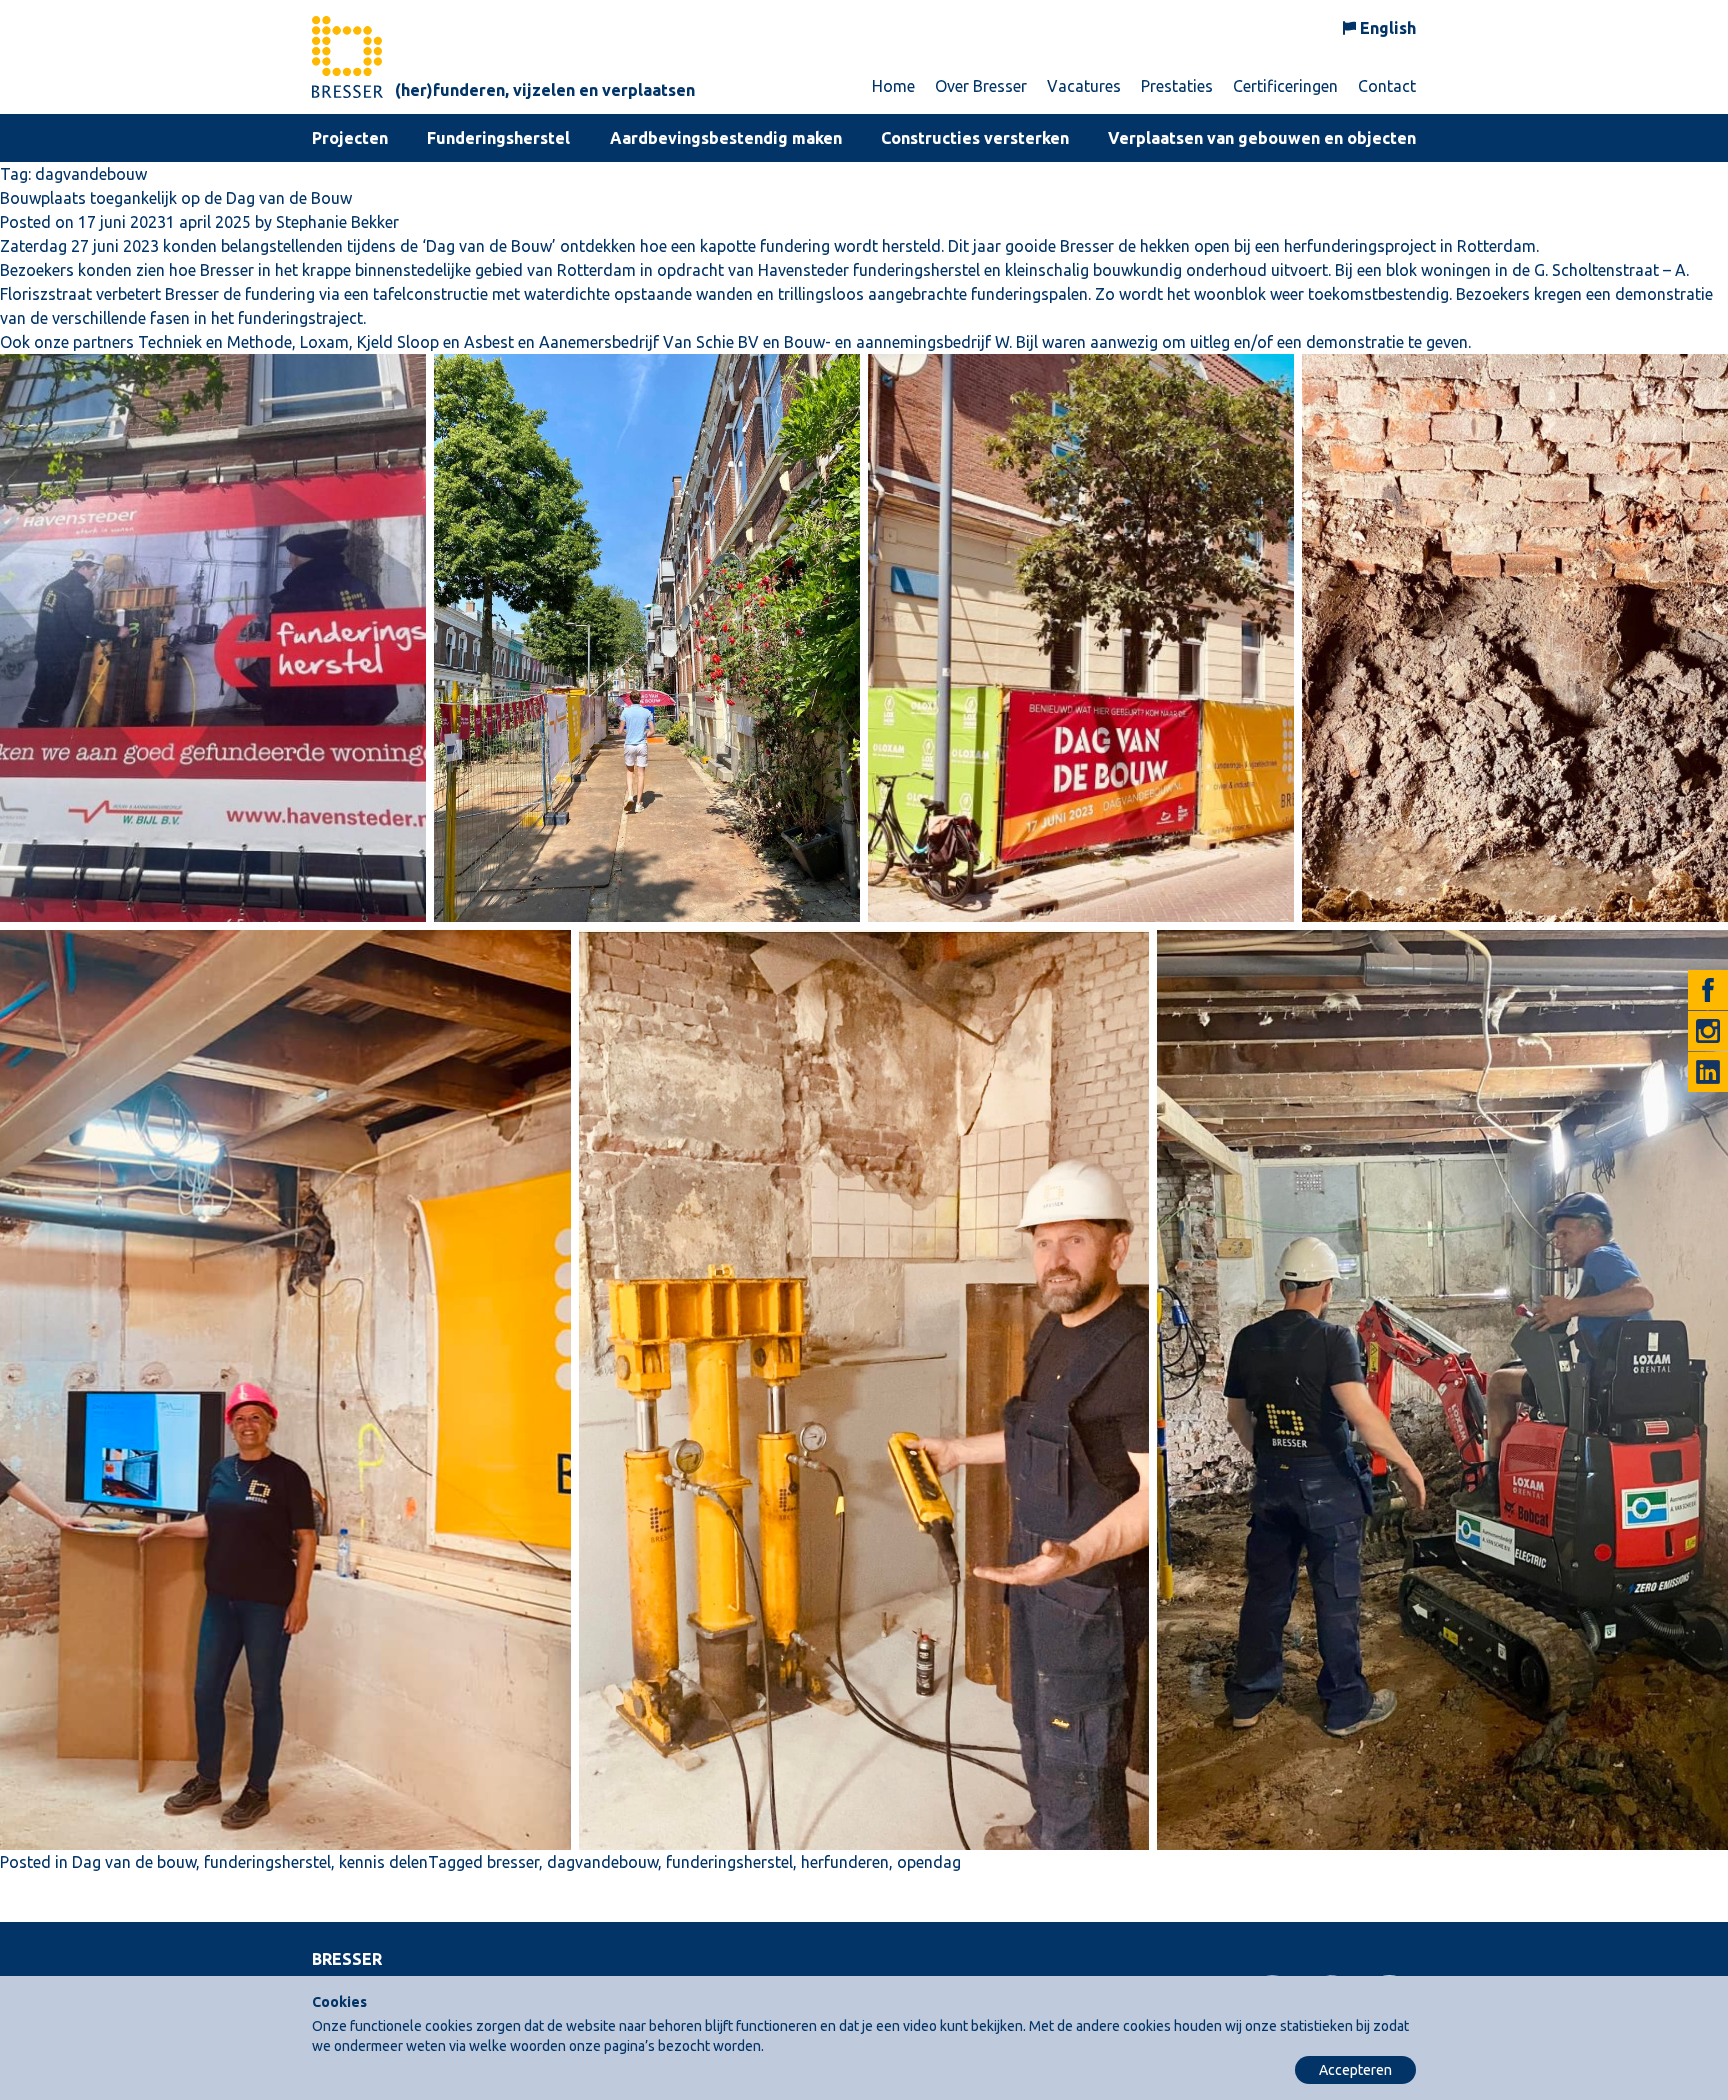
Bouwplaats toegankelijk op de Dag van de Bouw (176, 198)
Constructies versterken (975, 138)
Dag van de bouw (134, 1862)
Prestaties (1177, 86)
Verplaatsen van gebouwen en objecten (1262, 138)
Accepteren (1355, 2070)
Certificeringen (1285, 86)
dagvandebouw (602, 1862)
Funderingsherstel (498, 138)
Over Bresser (981, 86)
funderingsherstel (267, 1862)
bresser (513, 1862)
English (1388, 28)
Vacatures (1084, 86)
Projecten (350, 138)
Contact (1387, 86)
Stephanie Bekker (337, 222)
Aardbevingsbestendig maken (726, 138)
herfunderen (845, 1862)
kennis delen (383, 1862)
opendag (929, 1862)
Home (893, 86)
